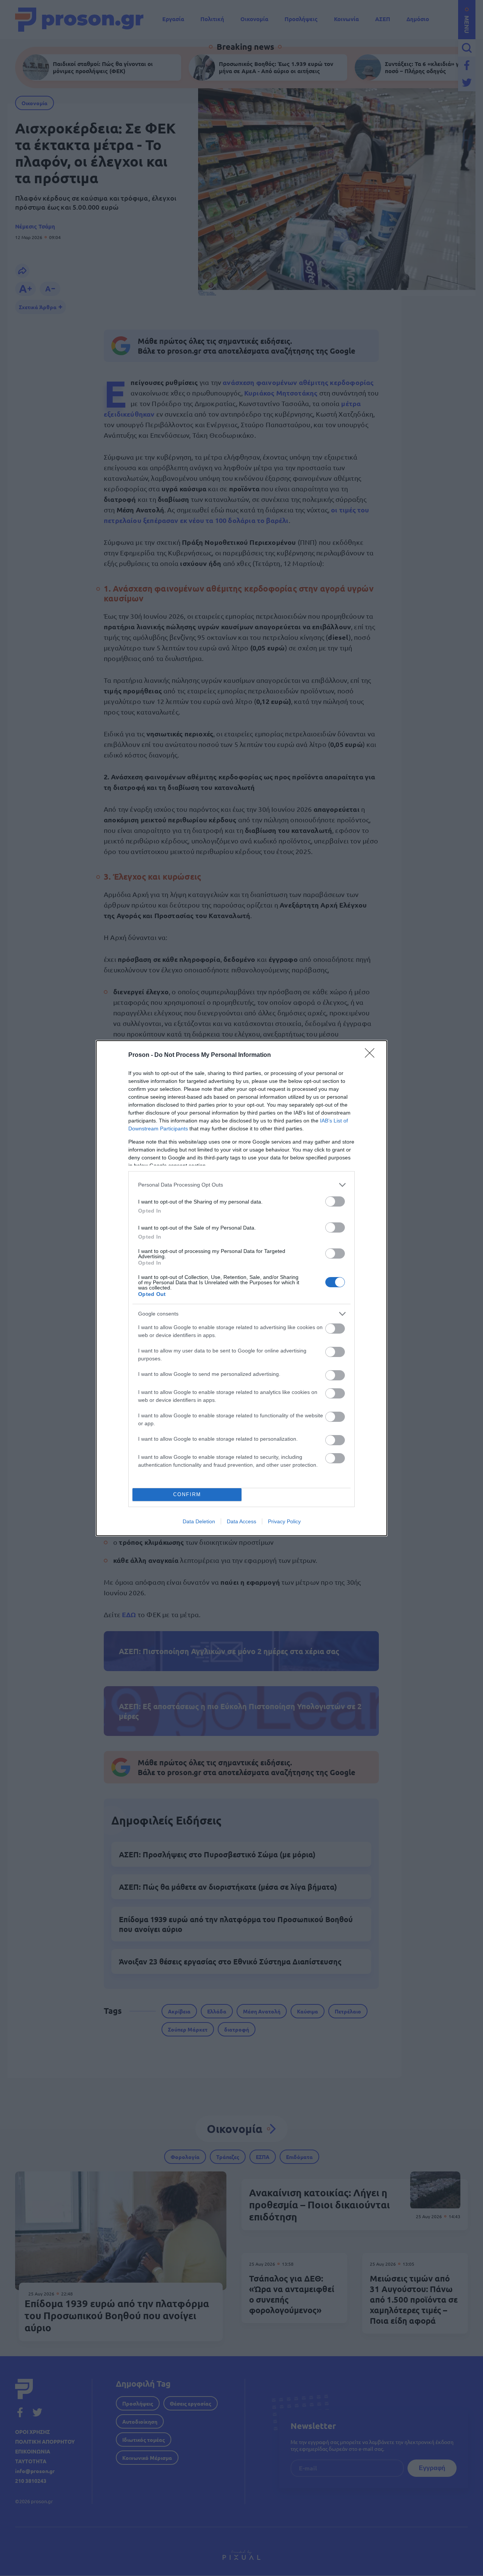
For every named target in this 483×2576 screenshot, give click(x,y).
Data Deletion (199, 1521)
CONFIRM (187, 1494)
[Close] (372, 1055)
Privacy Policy (284, 1521)
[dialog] (241, 1288)
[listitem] (241, 1185)
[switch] (335, 1201)
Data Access (241, 1521)
